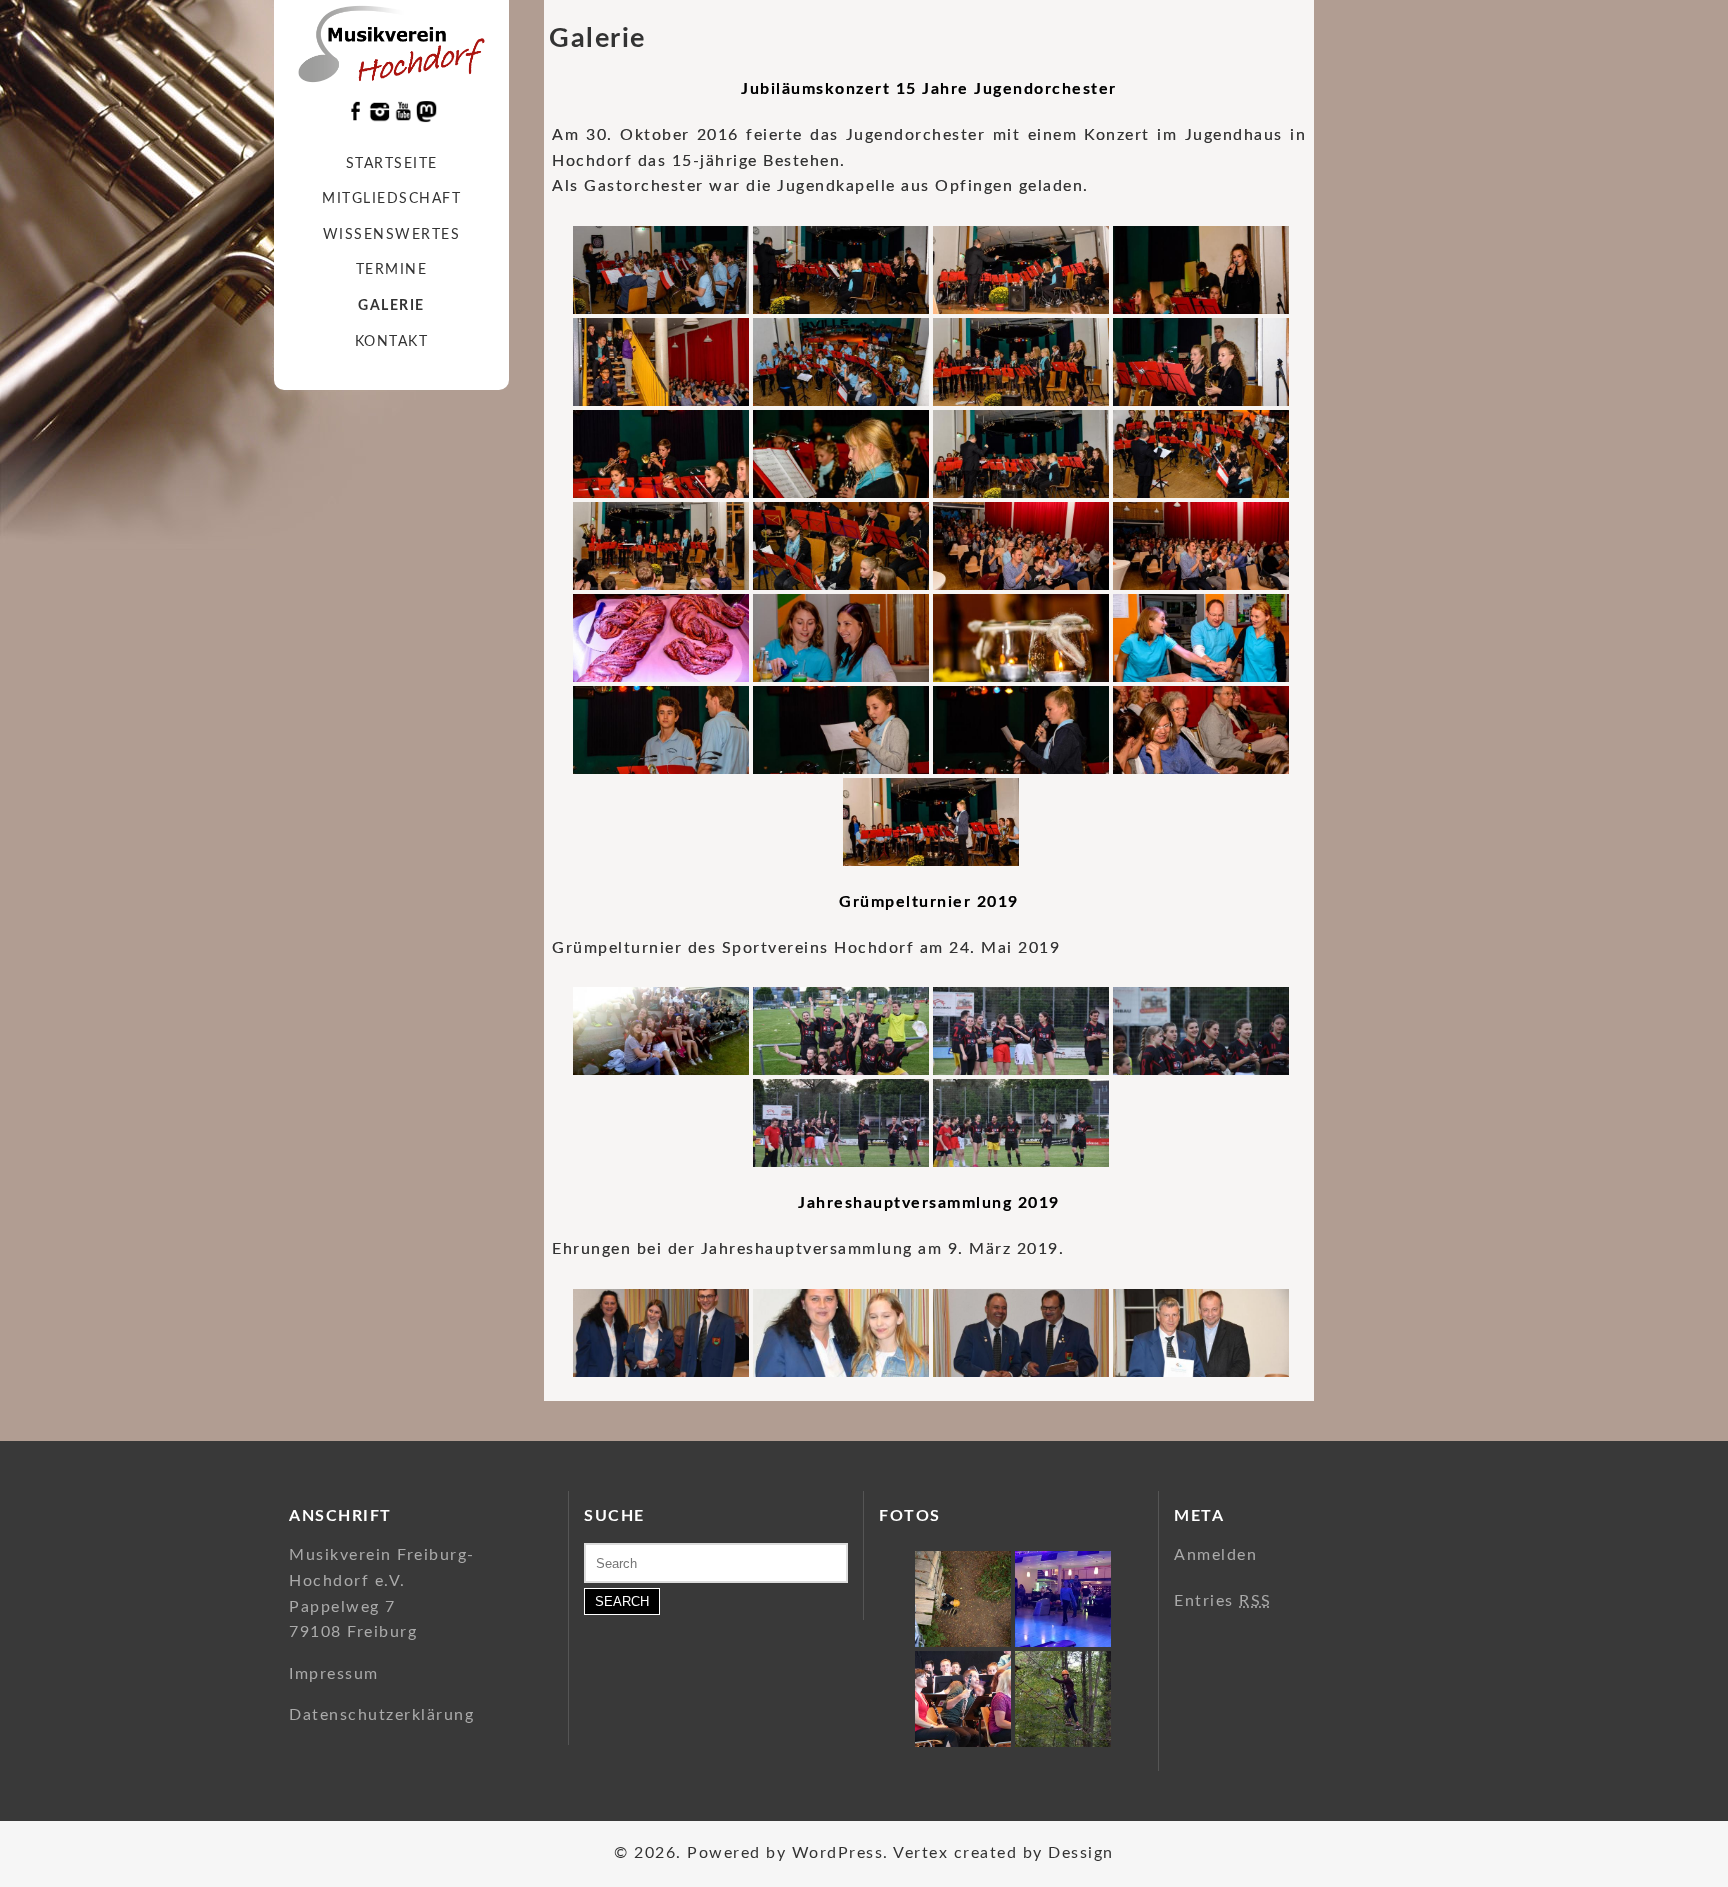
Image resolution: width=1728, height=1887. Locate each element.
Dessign (1081, 1853)
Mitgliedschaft (391, 199)
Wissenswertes (392, 235)
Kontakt (392, 342)
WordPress (838, 1853)
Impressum (334, 1674)
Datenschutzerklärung (381, 1715)
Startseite (392, 164)
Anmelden (1215, 1555)
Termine (392, 270)
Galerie (391, 306)
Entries (1223, 1601)
